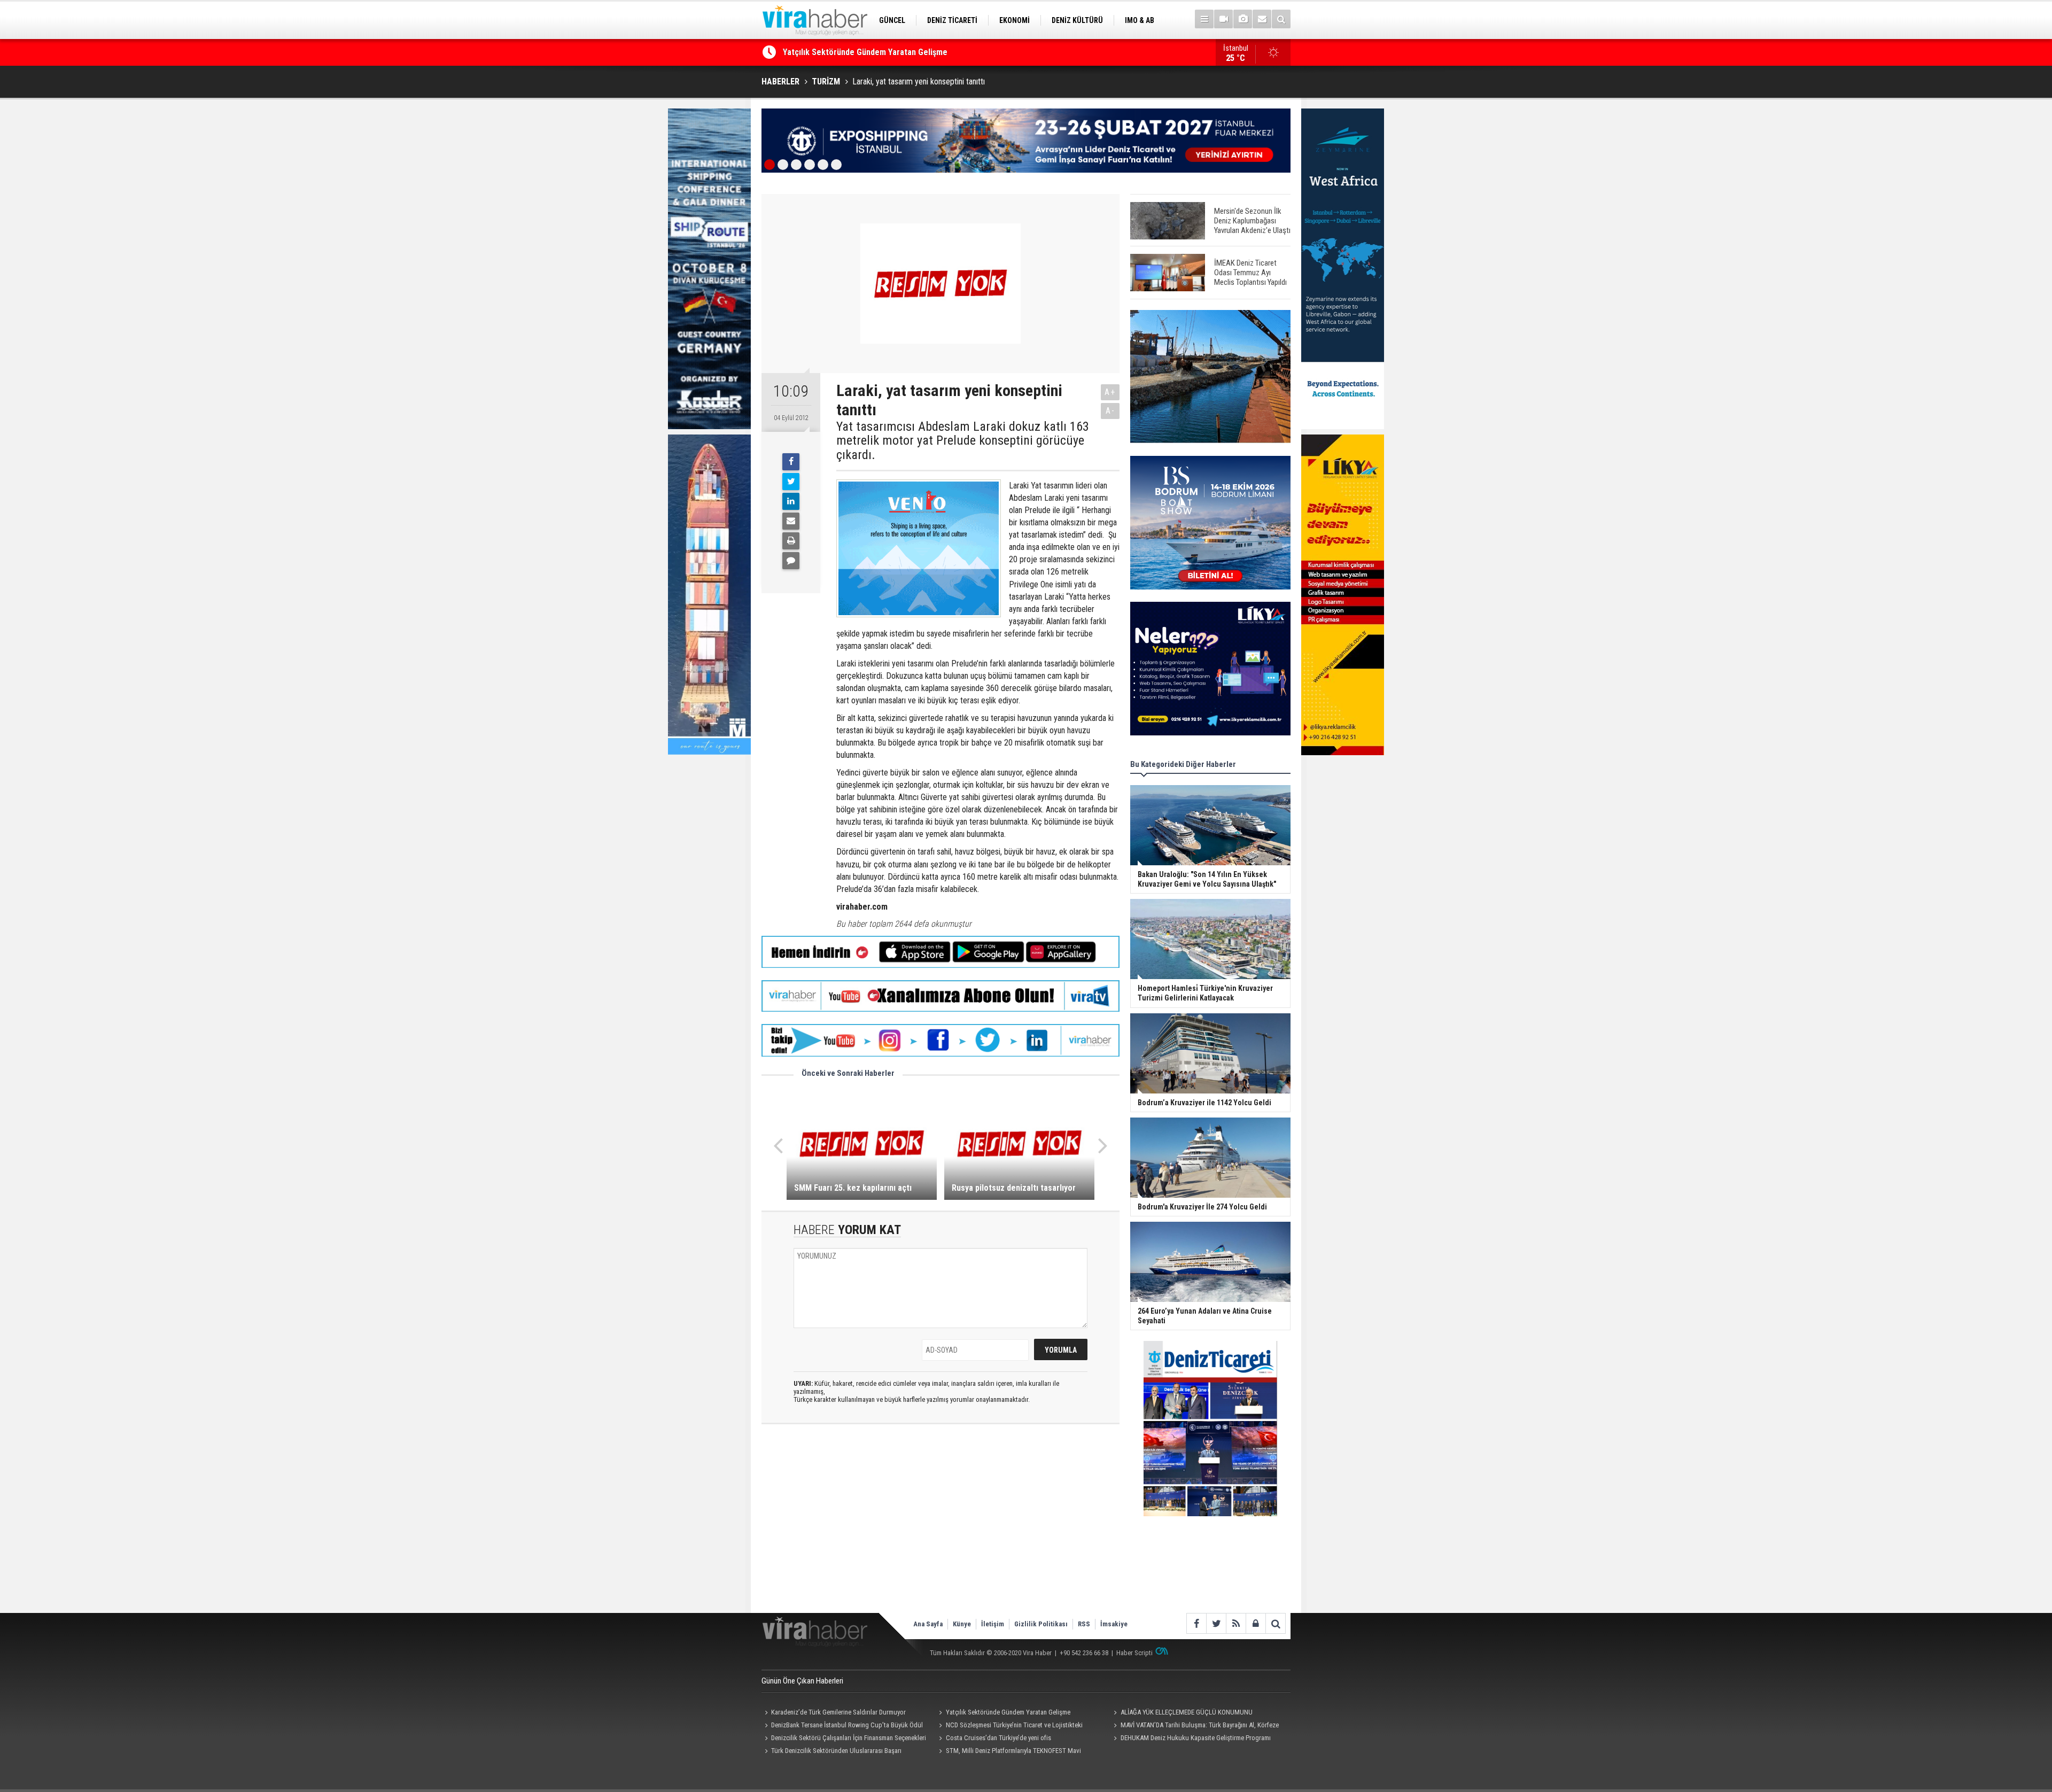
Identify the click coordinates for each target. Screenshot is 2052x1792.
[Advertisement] (941, 1527)
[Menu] (1204, 19)
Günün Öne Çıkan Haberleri (802, 1681)
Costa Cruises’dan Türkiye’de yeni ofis (998, 1738)
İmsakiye (1114, 1624)
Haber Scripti (1134, 1653)
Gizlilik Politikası (1041, 1624)
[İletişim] (1262, 19)
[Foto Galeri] (1243, 19)
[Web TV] (1223, 19)
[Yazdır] (791, 541)
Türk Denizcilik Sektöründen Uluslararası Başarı (836, 1751)
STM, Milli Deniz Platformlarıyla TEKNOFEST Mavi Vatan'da (1009, 1752)
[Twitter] (791, 482)
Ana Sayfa (928, 1624)
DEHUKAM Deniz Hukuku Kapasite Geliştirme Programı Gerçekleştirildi (1190, 1739)
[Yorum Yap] (791, 561)
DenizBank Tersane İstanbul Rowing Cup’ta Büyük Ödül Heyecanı (842, 1726)
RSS (1084, 1624)
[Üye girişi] (1256, 1623)
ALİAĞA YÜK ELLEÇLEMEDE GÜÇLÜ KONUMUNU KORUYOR (884, 52)
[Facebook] (791, 462)
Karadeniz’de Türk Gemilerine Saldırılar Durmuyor (838, 1712)
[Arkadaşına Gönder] (791, 521)
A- (1110, 411)
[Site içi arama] (1281, 19)
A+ (1110, 392)
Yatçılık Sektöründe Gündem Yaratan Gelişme (1008, 1712)
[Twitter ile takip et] (1216, 1623)
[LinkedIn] (791, 501)
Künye (962, 1624)
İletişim (993, 1624)
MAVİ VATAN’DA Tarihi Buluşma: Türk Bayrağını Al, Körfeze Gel (1194, 1726)
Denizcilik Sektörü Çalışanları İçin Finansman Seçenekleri (849, 1738)
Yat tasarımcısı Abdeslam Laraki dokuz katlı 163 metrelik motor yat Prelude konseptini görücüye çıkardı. (963, 441)
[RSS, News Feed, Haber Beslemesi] (1236, 1623)
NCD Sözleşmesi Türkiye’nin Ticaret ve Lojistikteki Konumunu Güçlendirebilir (1009, 1726)
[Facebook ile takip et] (1196, 1623)
